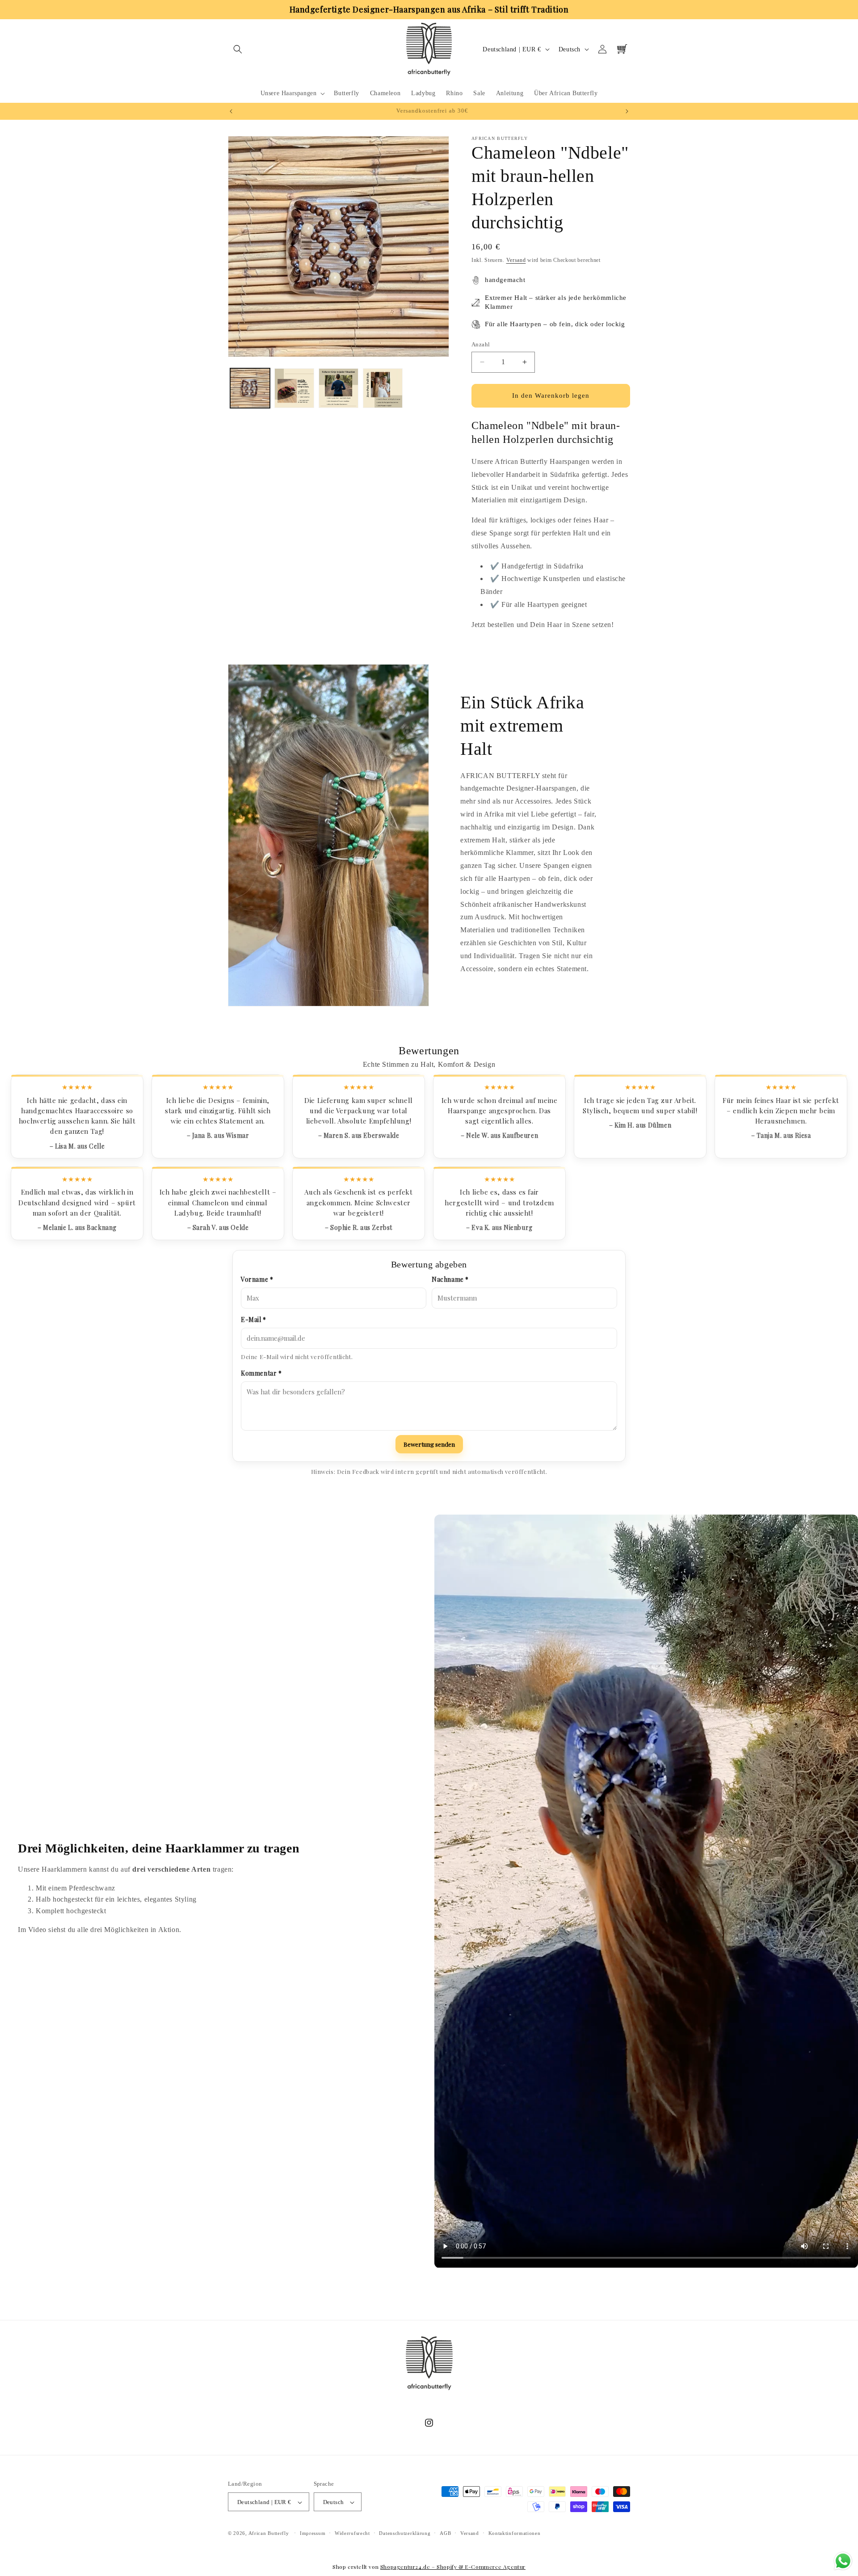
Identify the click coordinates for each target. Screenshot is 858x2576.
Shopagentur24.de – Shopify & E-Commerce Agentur (453, 2567)
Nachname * (450, 1279)
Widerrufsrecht (352, 2534)
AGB (445, 2534)
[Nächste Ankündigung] (627, 111)
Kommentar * (261, 1373)
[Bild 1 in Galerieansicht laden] (250, 388)
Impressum (313, 2534)
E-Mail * (254, 1320)
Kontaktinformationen (515, 2534)
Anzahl (481, 344)
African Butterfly (269, 2534)
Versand (516, 260)
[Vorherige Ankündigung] (231, 111)
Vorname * (257, 1279)
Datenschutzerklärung (405, 2534)
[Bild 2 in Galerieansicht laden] (294, 388)
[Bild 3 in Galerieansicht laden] (339, 388)
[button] (238, 49)
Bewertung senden (429, 1444)
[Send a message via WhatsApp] (843, 2561)
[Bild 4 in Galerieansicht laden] (383, 388)
